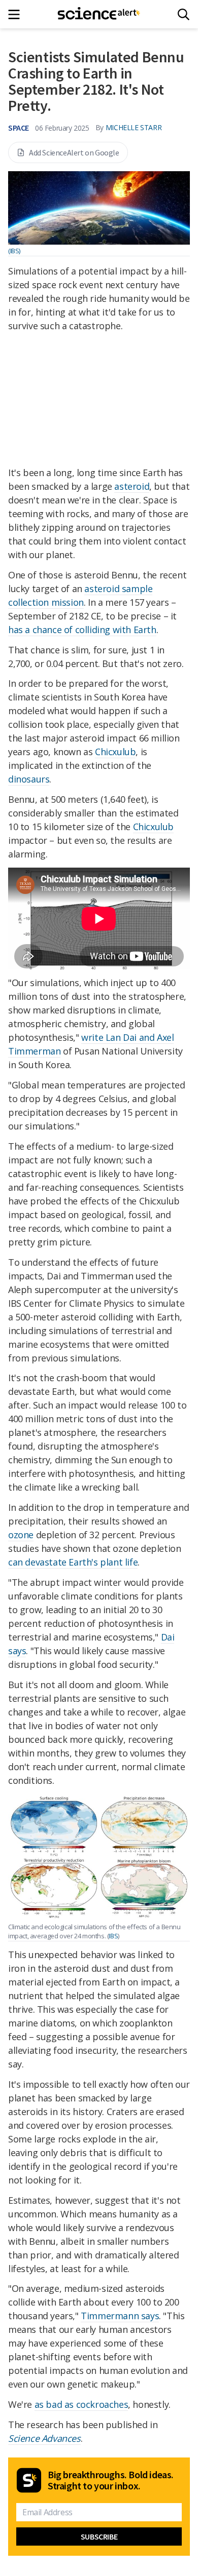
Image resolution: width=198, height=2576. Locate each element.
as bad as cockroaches (81, 2404)
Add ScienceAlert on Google (74, 152)
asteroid (132, 486)
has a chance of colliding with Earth (82, 630)
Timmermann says (120, 2316)
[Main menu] (17, 14)
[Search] (184, 14)
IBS (113, 1936)
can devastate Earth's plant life (73, 1562)
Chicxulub (115, 752)
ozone (21, 1535)
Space (19, 128)
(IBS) (14, 251)
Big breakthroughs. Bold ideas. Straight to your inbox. (111, 2480)
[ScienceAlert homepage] (99, 14)
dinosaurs (29, 779)
